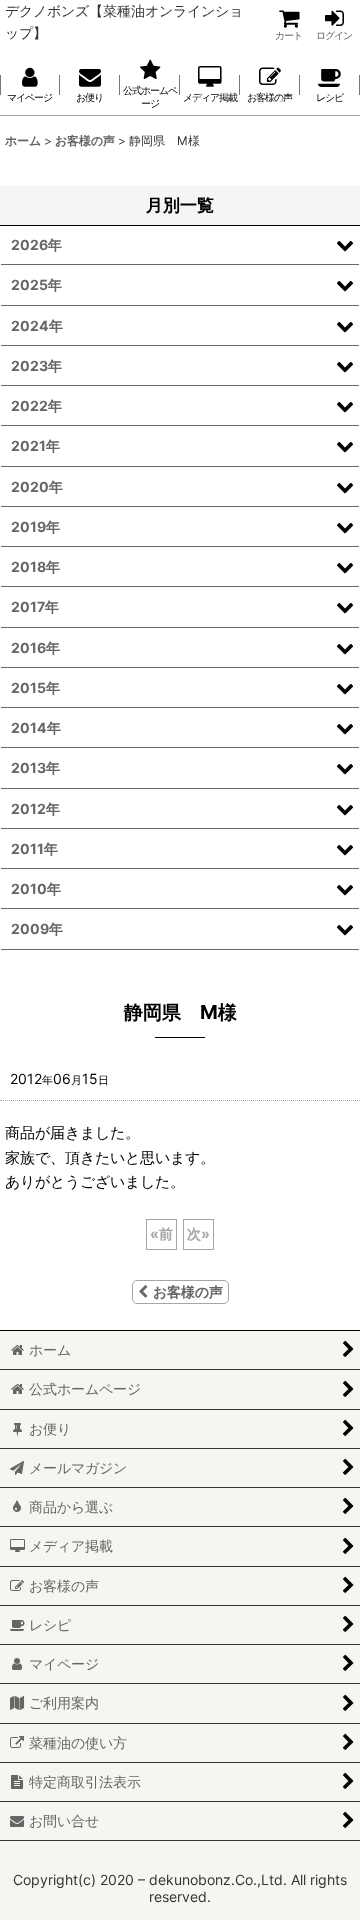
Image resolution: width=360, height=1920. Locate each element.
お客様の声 (188, 1291)
